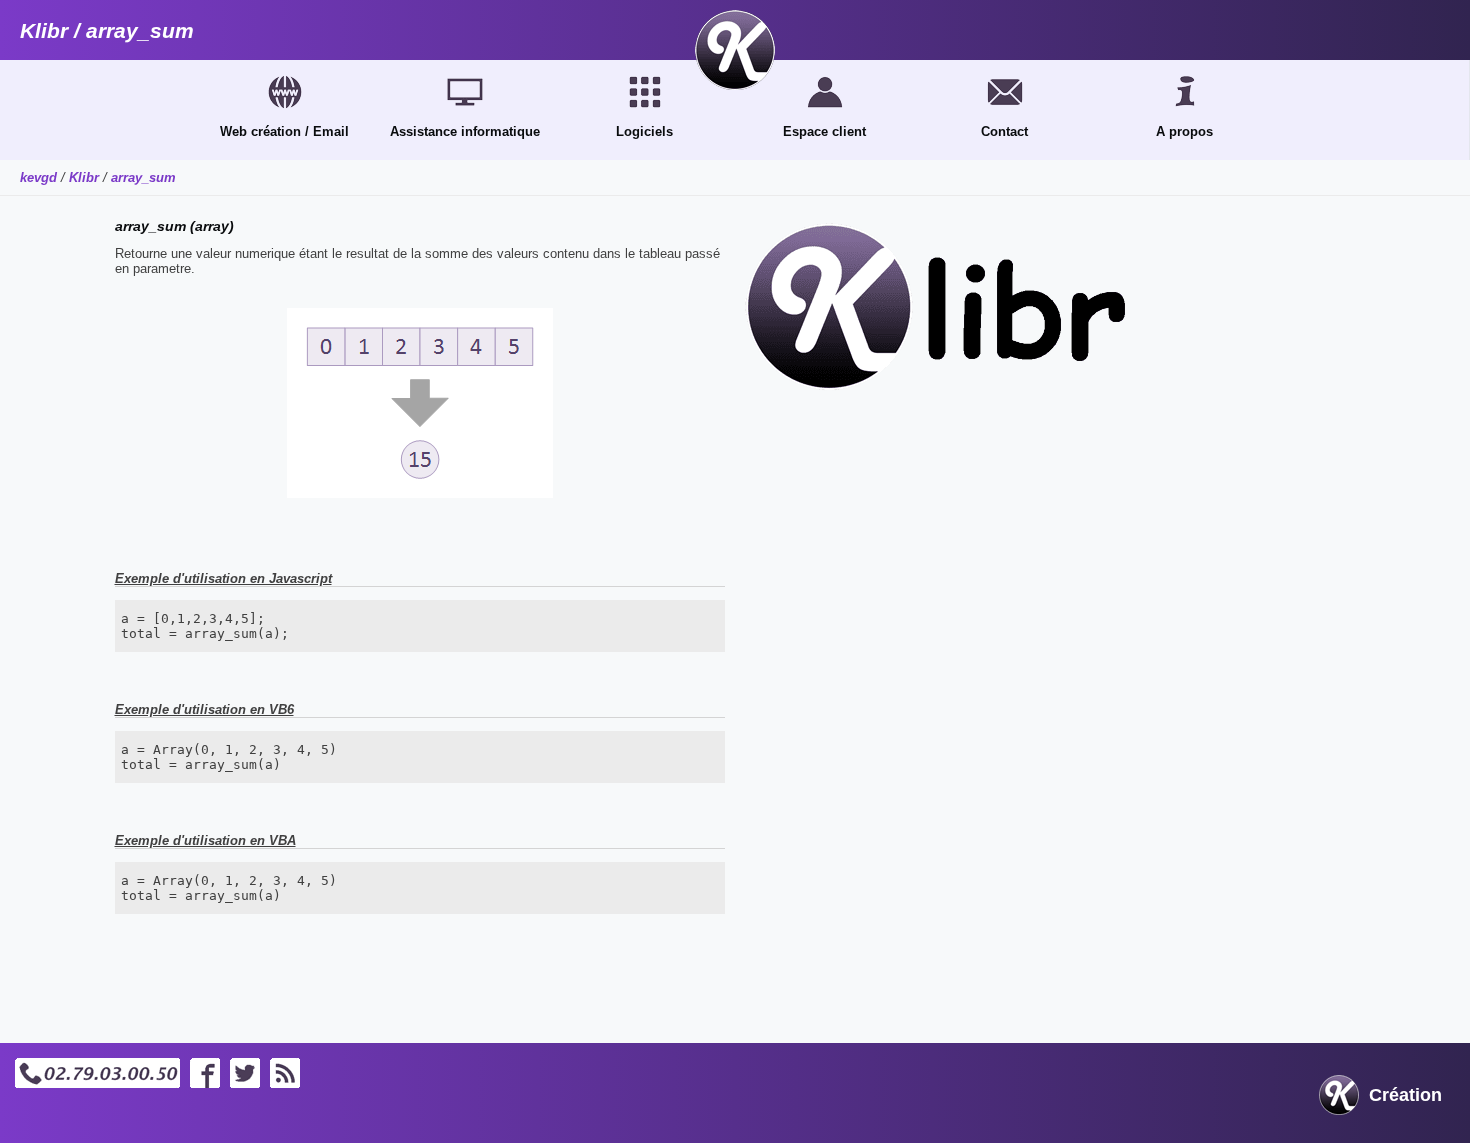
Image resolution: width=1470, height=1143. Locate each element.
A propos (1184, 131)
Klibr (84, 177)
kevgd (38, 177)
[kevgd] (735, 50)
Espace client (824, 131)
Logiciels (644, 131)
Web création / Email (284, 131)
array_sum (143, 177)
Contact (1004, 131)
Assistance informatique (465, 131)
